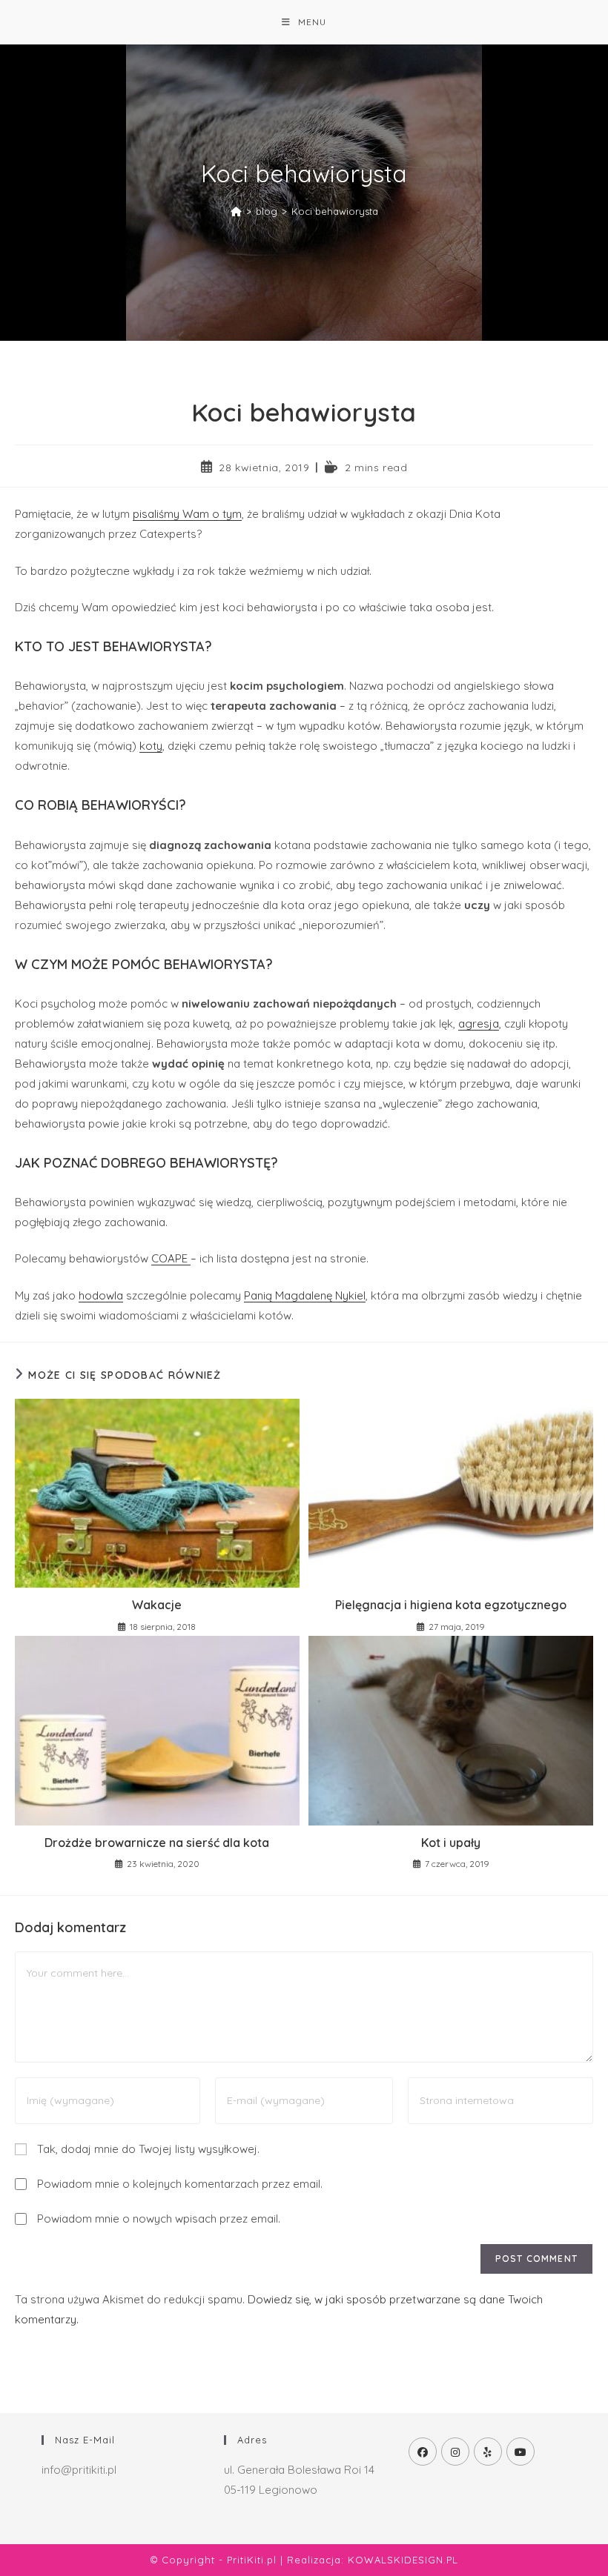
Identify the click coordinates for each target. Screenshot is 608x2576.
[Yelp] (488, 2452)
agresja (479, 1024)
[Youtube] (521, 2452)
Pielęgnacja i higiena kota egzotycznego (451, 1605)
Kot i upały (451, 1843)
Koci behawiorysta (335, 211)
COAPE (171, 1258)
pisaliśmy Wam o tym (187, 514)
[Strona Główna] (236, 211)
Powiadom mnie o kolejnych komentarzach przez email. (180, 2184)
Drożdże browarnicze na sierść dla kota (157, 1843)
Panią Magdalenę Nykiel (305, 1295)
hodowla (101, 1295)
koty (151, 746)
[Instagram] (455, 2452)
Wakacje (157, 1605)
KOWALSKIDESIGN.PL (403, 2560)
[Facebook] (423, 2452)
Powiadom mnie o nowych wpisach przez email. (159, 2219)
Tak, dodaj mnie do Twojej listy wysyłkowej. (147, 2149)
